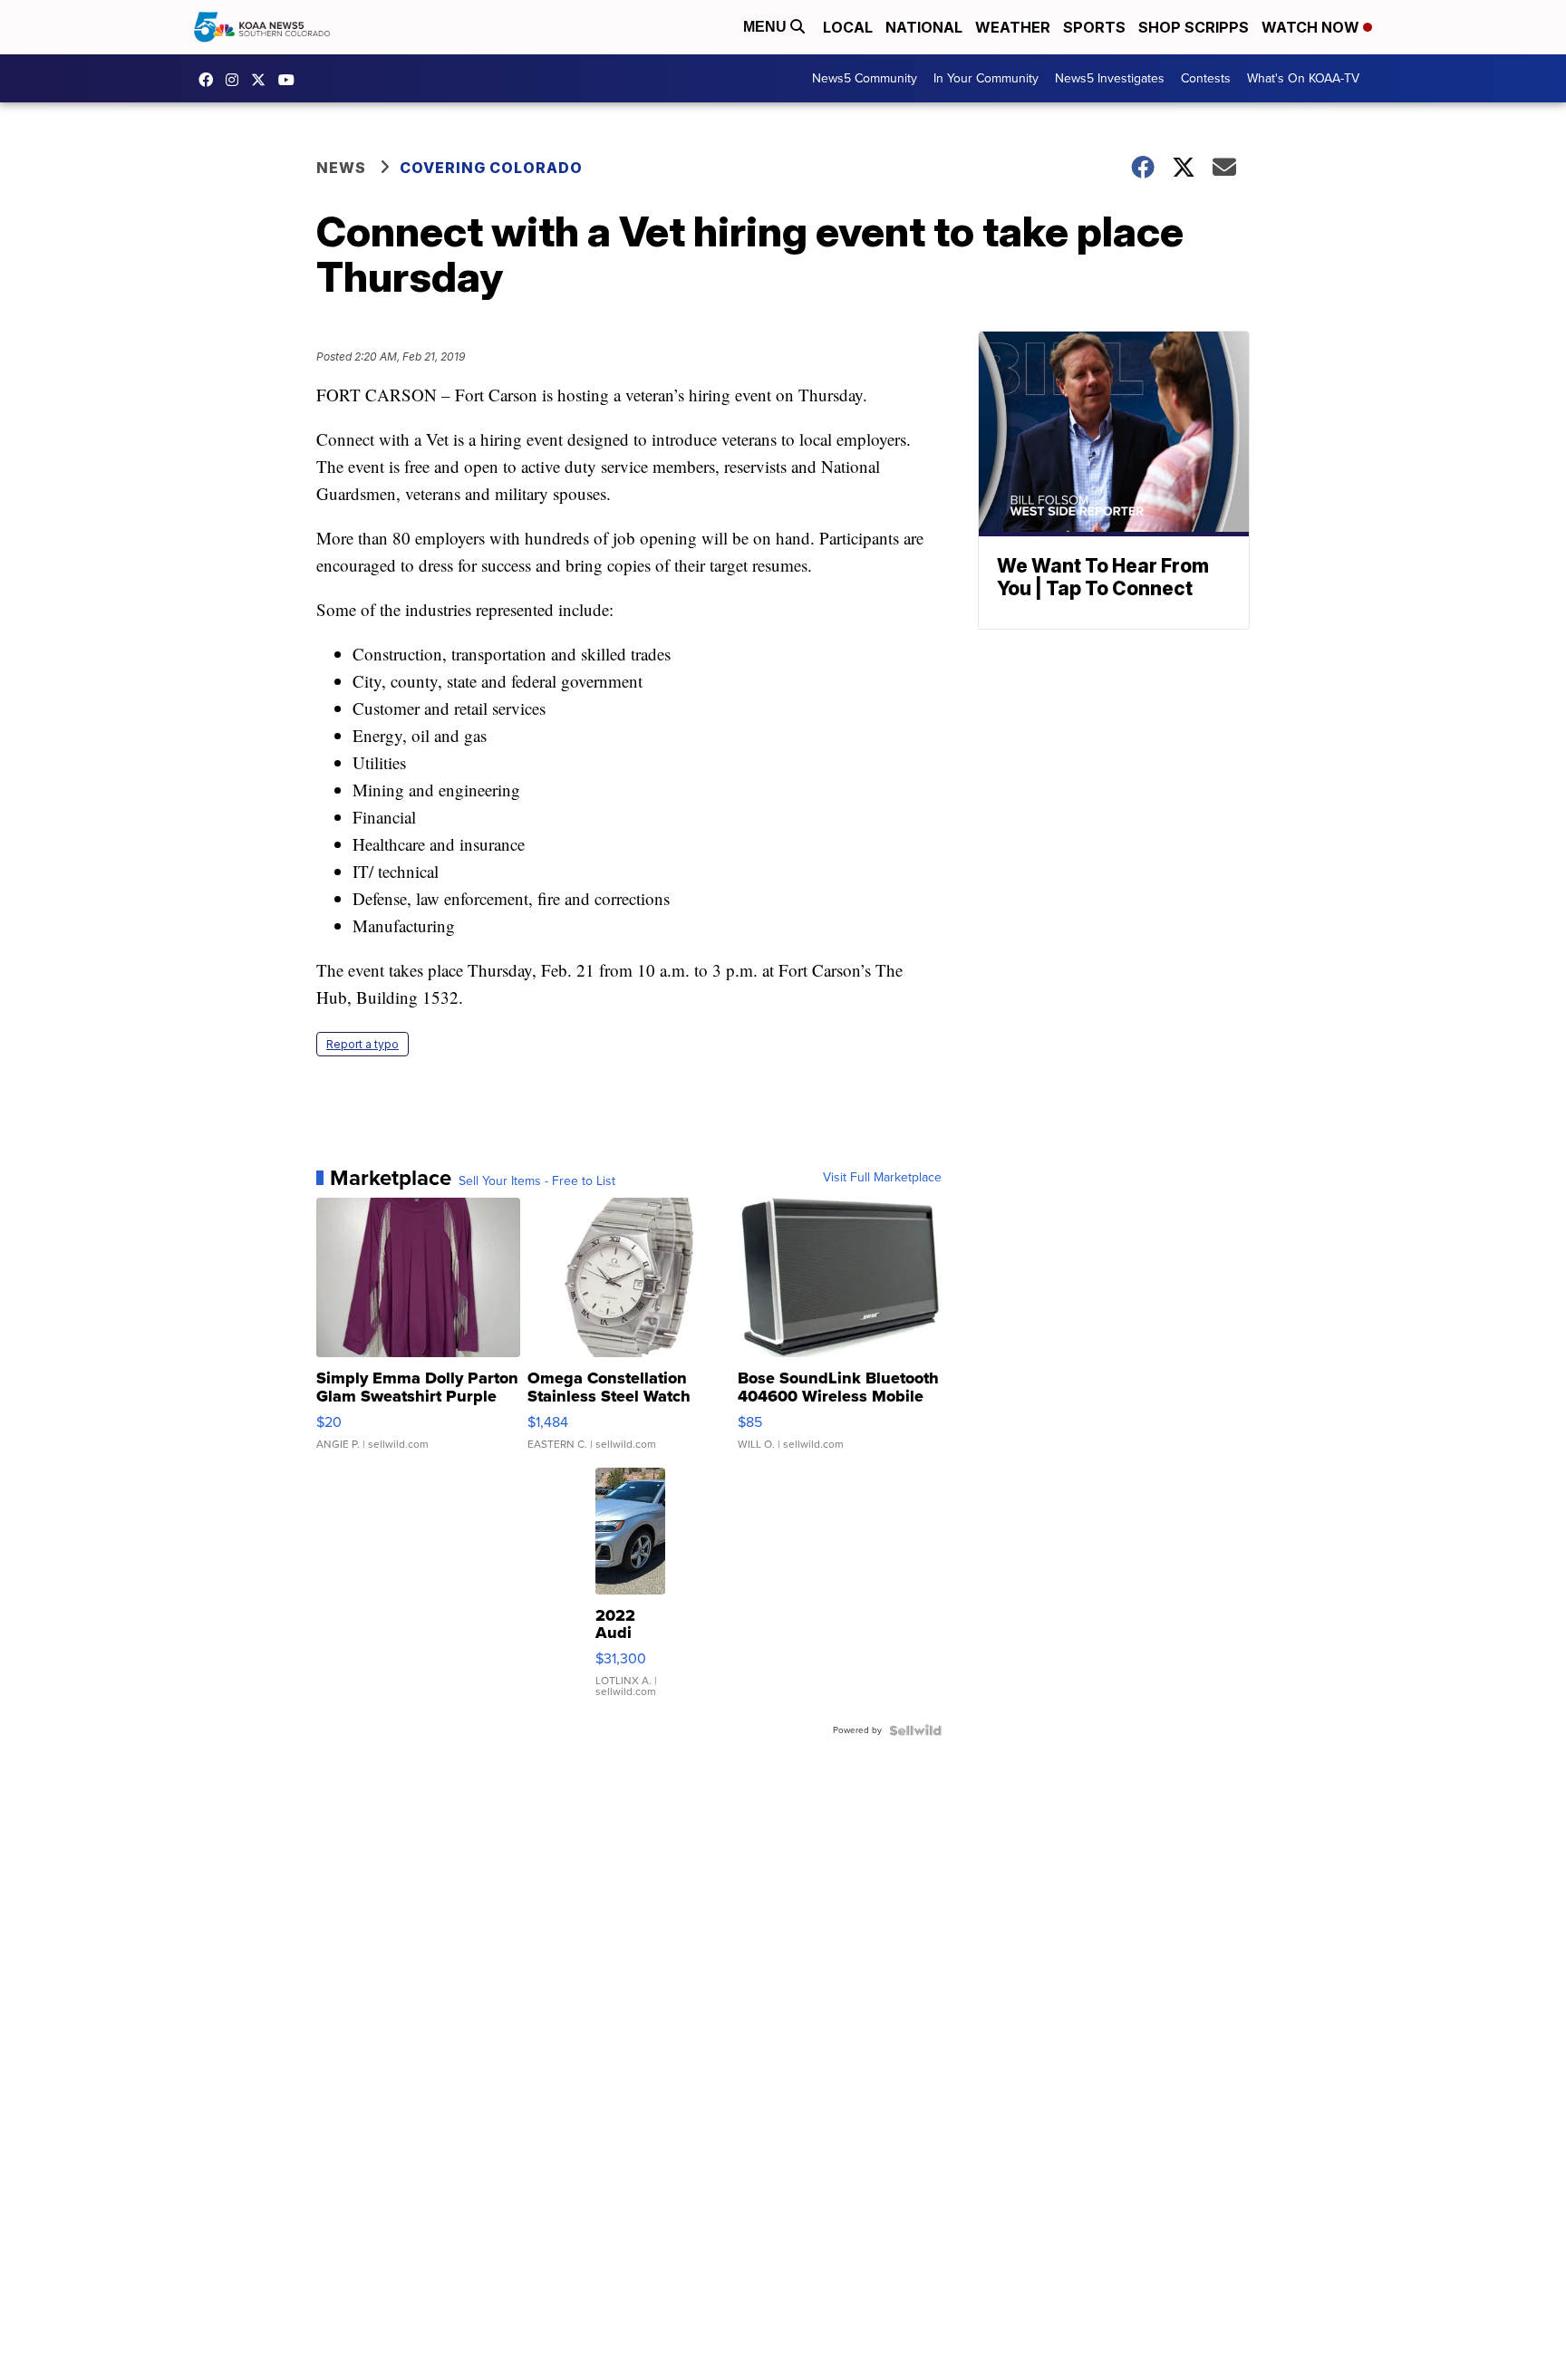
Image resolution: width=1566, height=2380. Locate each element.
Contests (1206, 78)
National (924, 27)
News (341, 168)
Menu (767, 27)
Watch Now (1312, 27)
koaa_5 (237, 80)
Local (848, 27)
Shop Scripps (1194, 27)
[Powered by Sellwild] (915, 1730)
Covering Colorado (491, 168)
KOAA (210, 80)
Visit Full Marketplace (882, 1178)
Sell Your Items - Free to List (537, 1181)
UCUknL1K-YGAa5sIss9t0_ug (291, 80)
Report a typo (362, 1044)
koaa (263, 80)
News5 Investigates (1110, 78)
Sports (1094, 27)
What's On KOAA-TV (1303, 78)
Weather (1013, 27)
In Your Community (986, 78)
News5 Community (865, 78)
